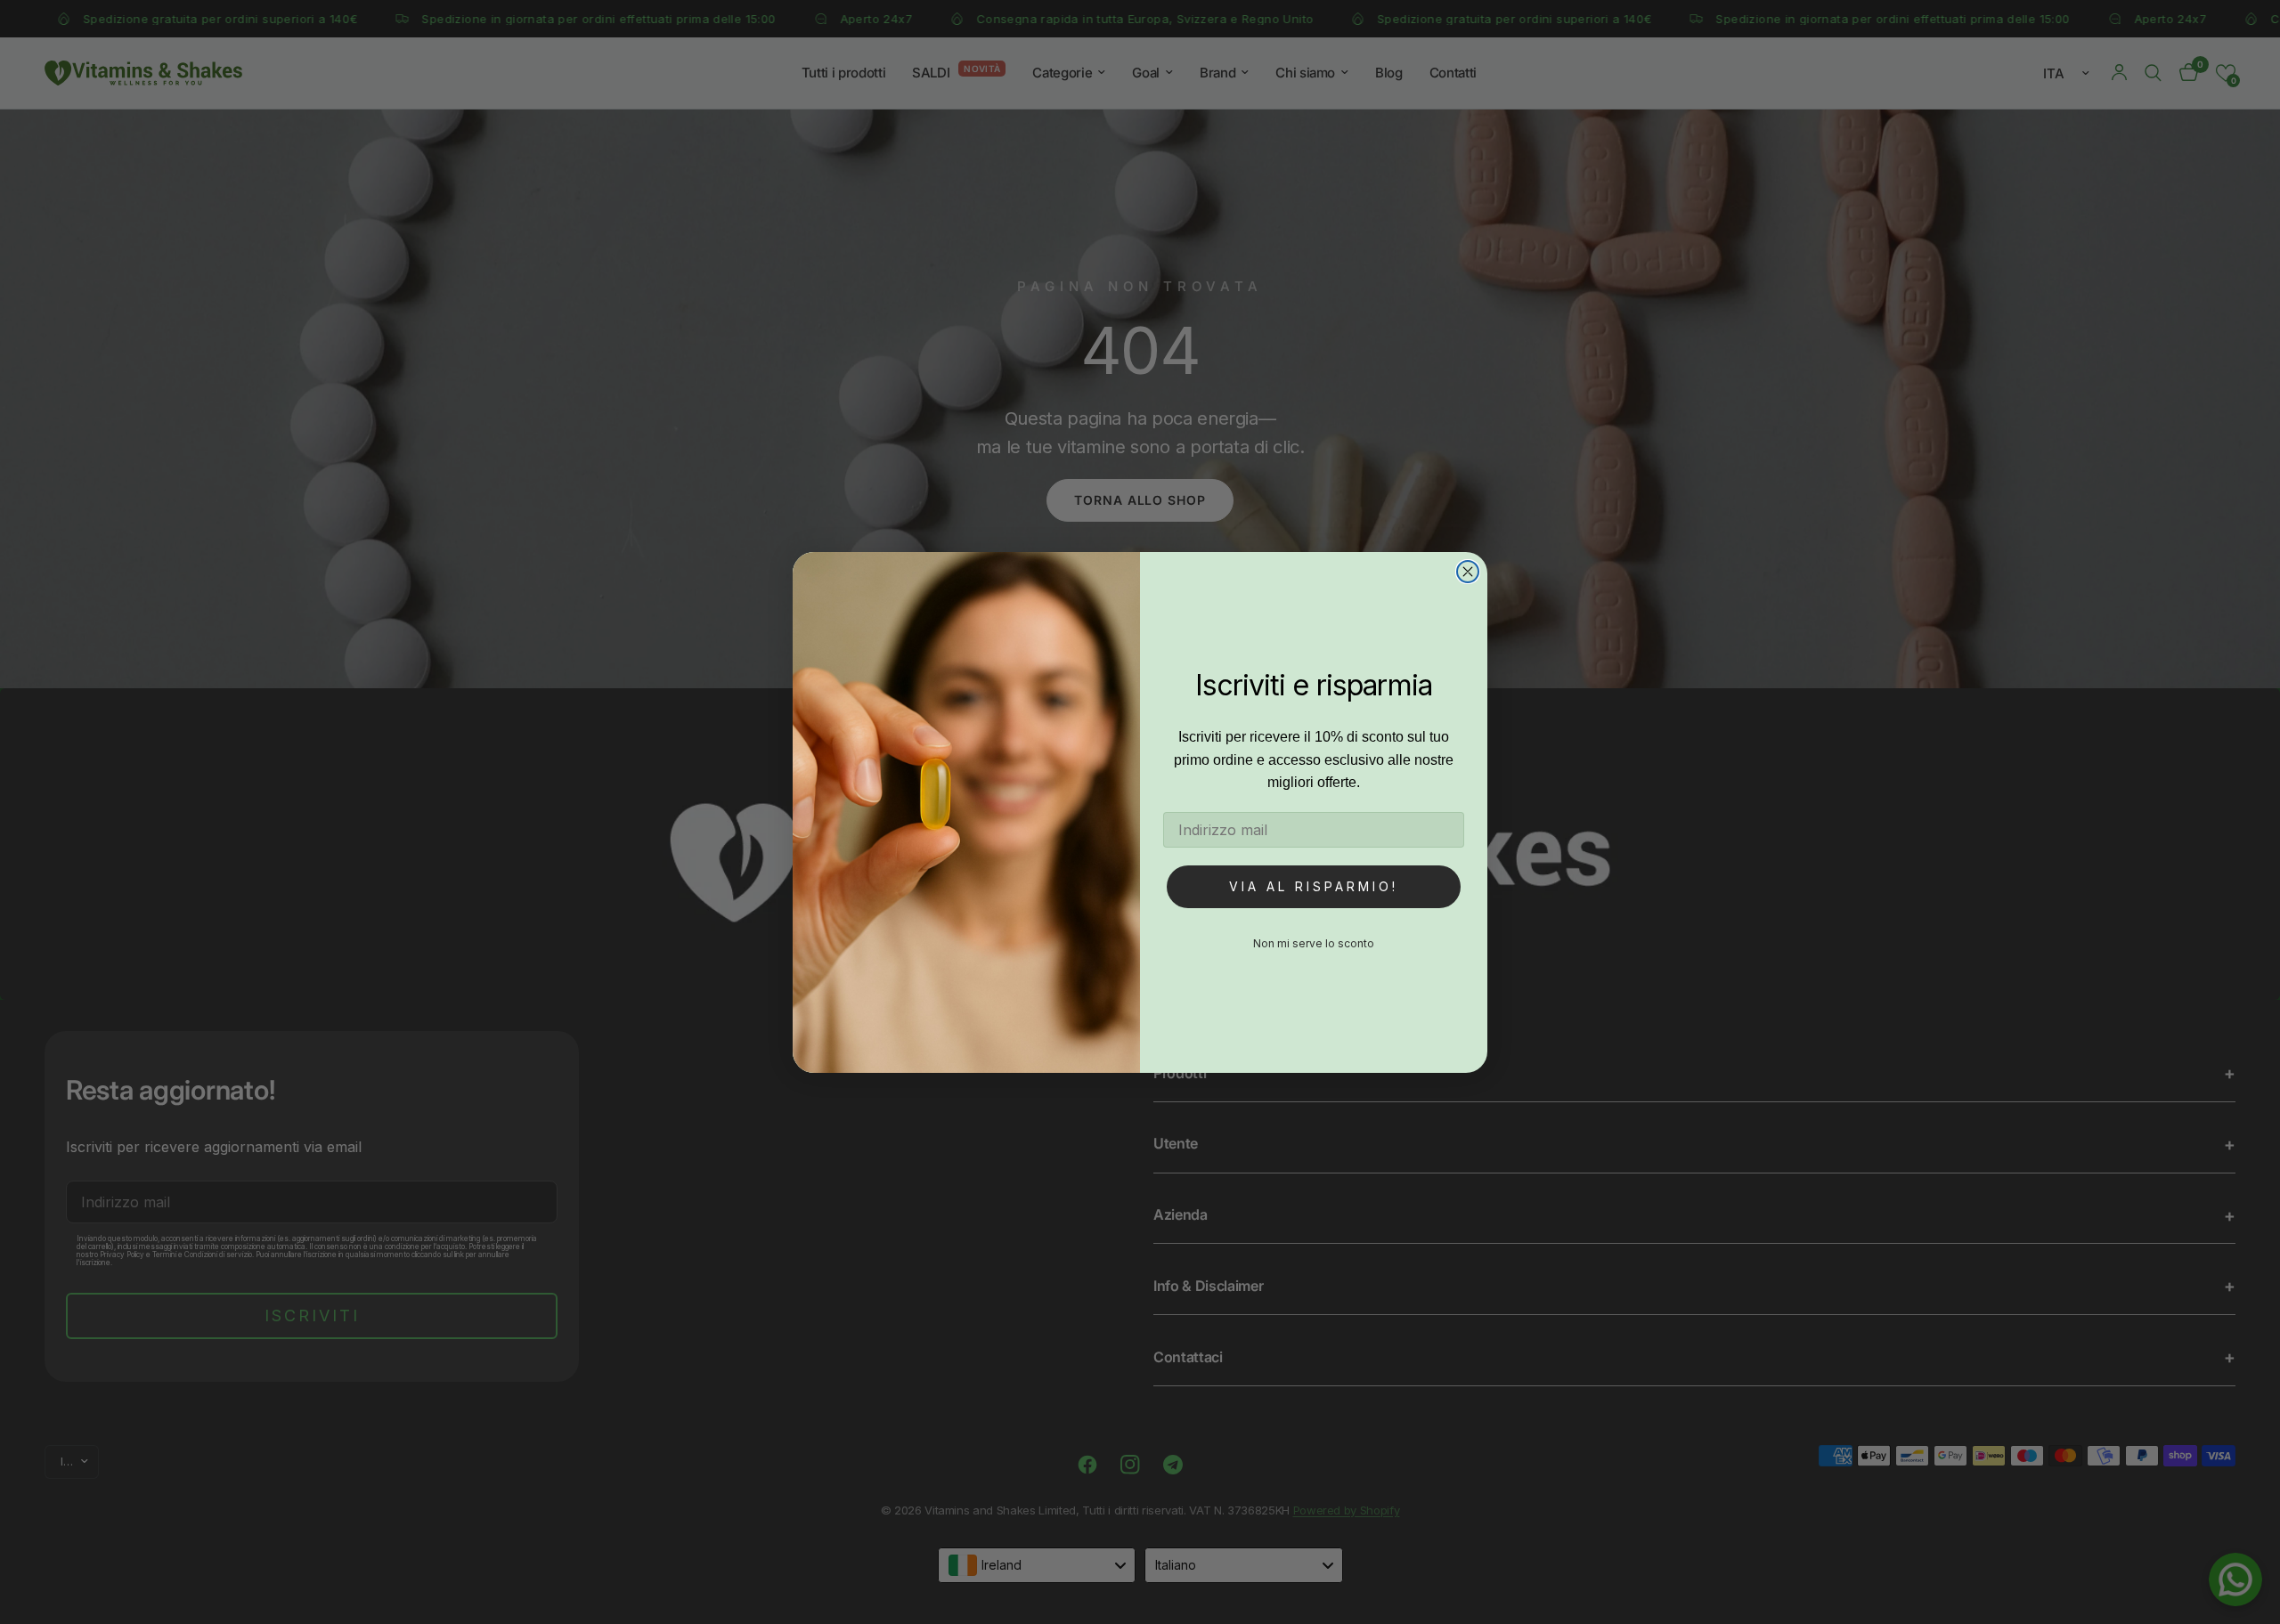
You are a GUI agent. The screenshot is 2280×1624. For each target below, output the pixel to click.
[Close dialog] (1468, 572)
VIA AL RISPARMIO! (1314, 886)
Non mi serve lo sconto (1314, 943)
